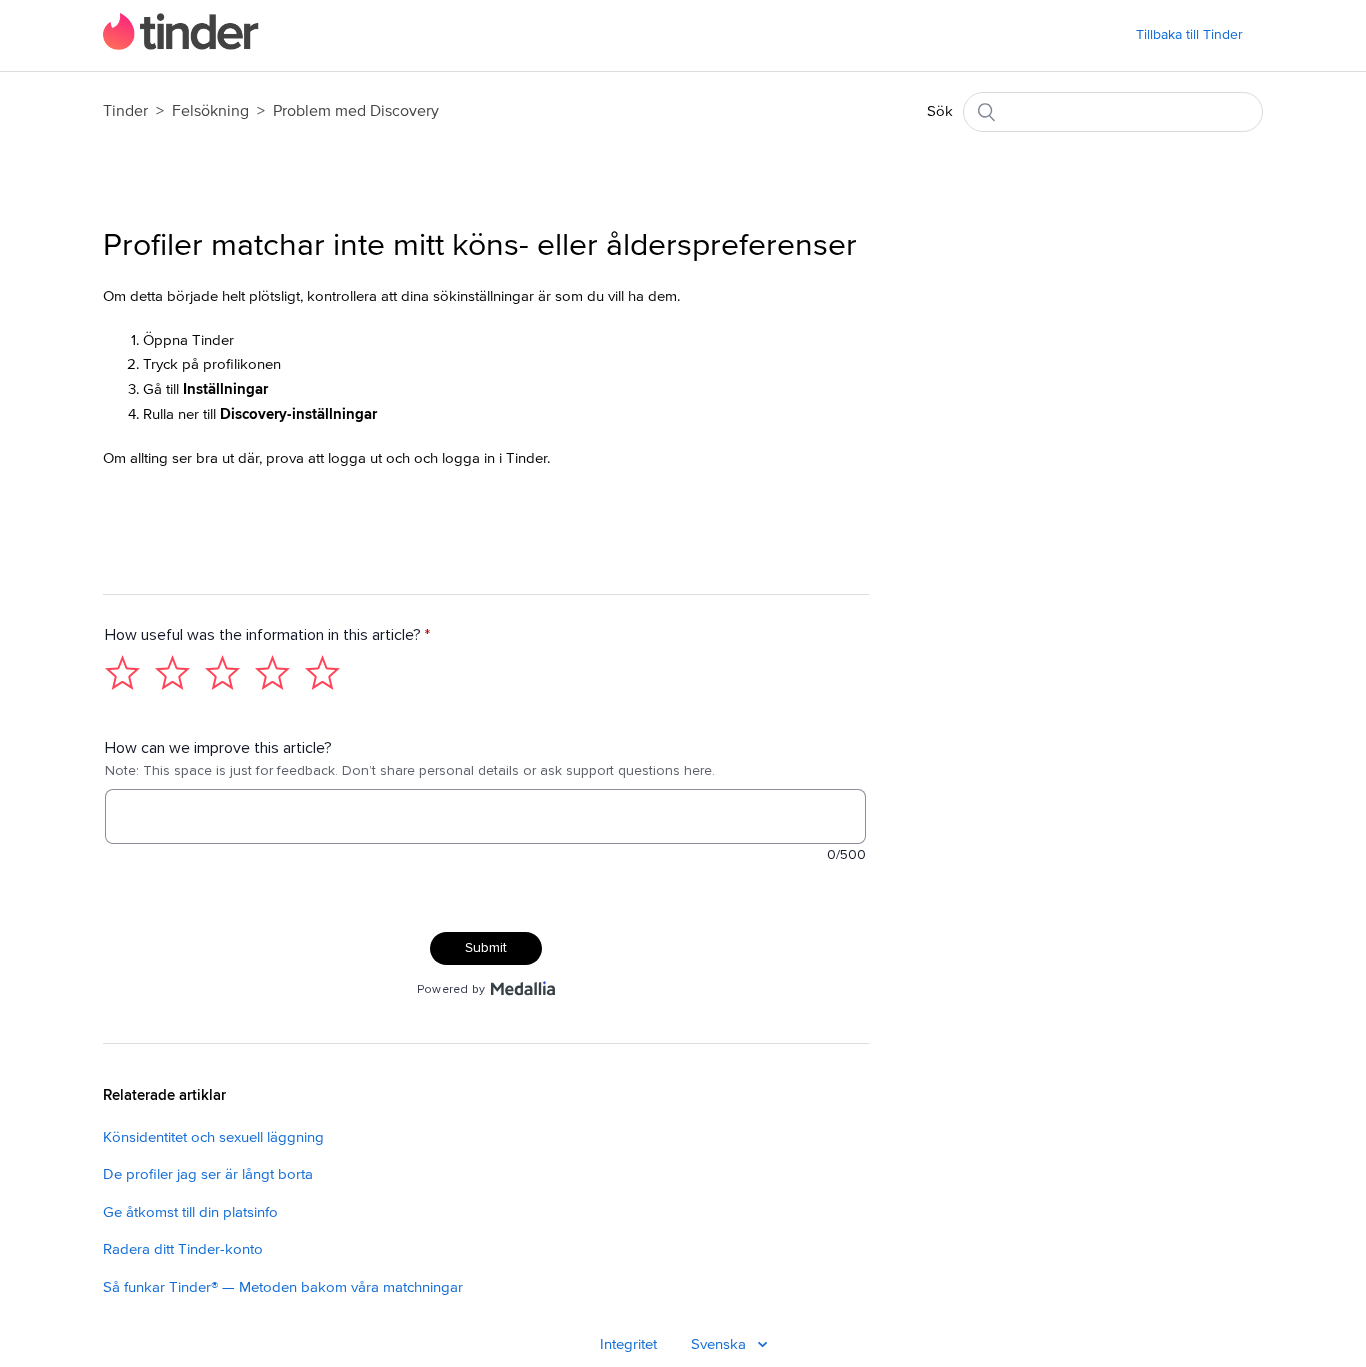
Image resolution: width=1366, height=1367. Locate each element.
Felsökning (210, 111)
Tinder (125, 111)
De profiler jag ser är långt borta (208, 1174)
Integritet (628, 1344)
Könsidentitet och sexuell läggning (213, 1137)
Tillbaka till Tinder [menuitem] (1189, 35)
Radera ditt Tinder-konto (183, 1249)
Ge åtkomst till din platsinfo (190, 1212)
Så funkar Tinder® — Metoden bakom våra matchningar (283, 1287)
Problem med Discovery (356, 111)
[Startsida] (181, 45)
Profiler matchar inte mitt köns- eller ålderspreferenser (480, 246)
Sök (940, 111)
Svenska (720, 1344)
